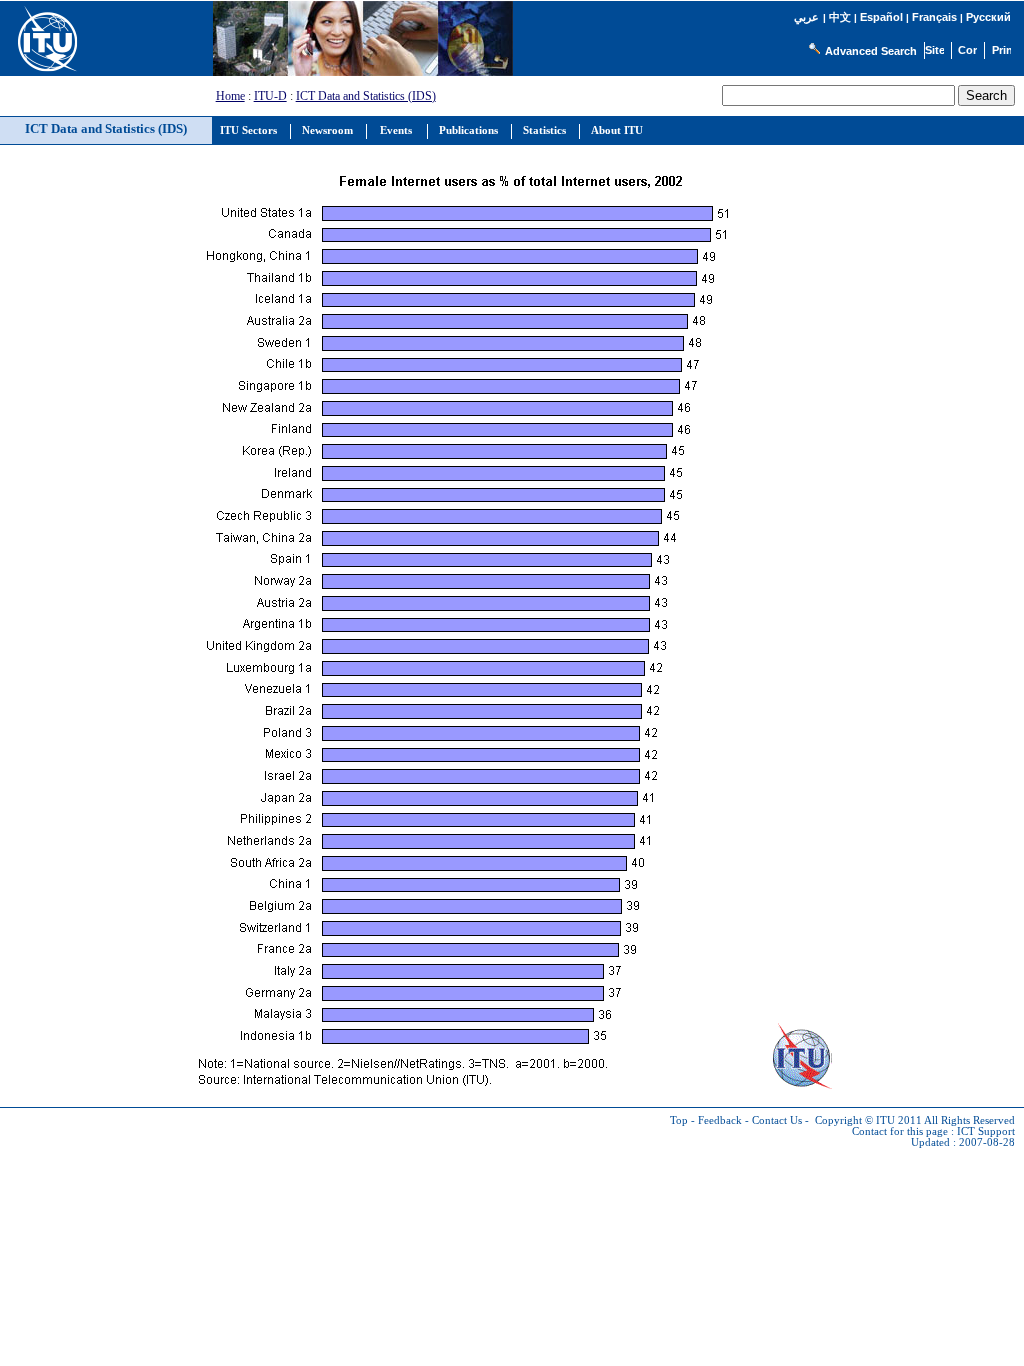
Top (679, 1120)
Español (881, 17)
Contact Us (777, 1120)
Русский (988, 17)
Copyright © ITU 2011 (868, 1120)
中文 (840, 17)
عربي (806, 17)
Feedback (720, 1120)
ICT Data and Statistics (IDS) (366, 96)
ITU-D (270, 96)
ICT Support (986, 1131)
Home (230, 96)
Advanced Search (871, 51)
